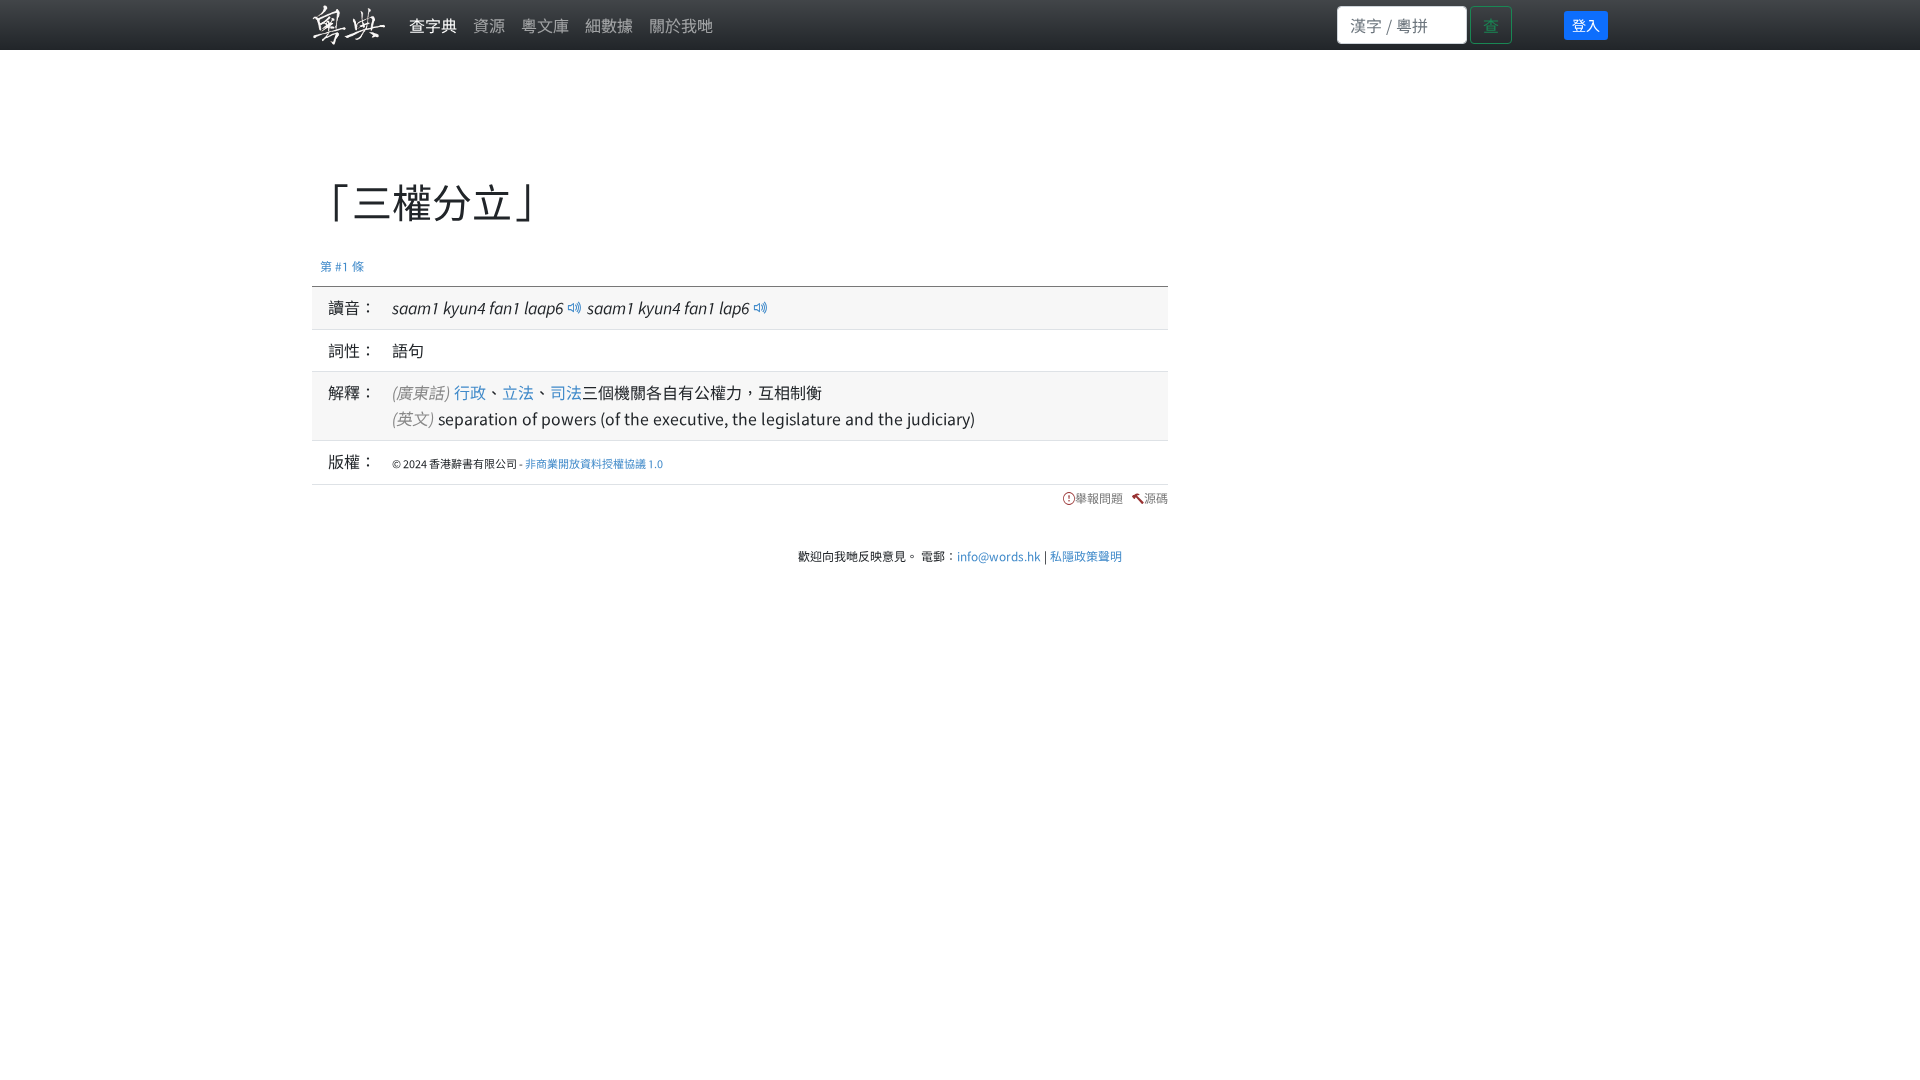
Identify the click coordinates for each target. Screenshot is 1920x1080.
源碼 (1156, 497)
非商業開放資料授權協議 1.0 (594, 463)
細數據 (609, 25)
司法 (566, 392)
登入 (1586, 25)
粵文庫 (545, 25)
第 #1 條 (342, 265)
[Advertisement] (676, 125)
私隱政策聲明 (1086, 555)
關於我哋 (681, 25)
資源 (489, 25)
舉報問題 (1099, 497)
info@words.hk (999, 555)
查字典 (433, 25)
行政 (470, 392)
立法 (518, 392)
